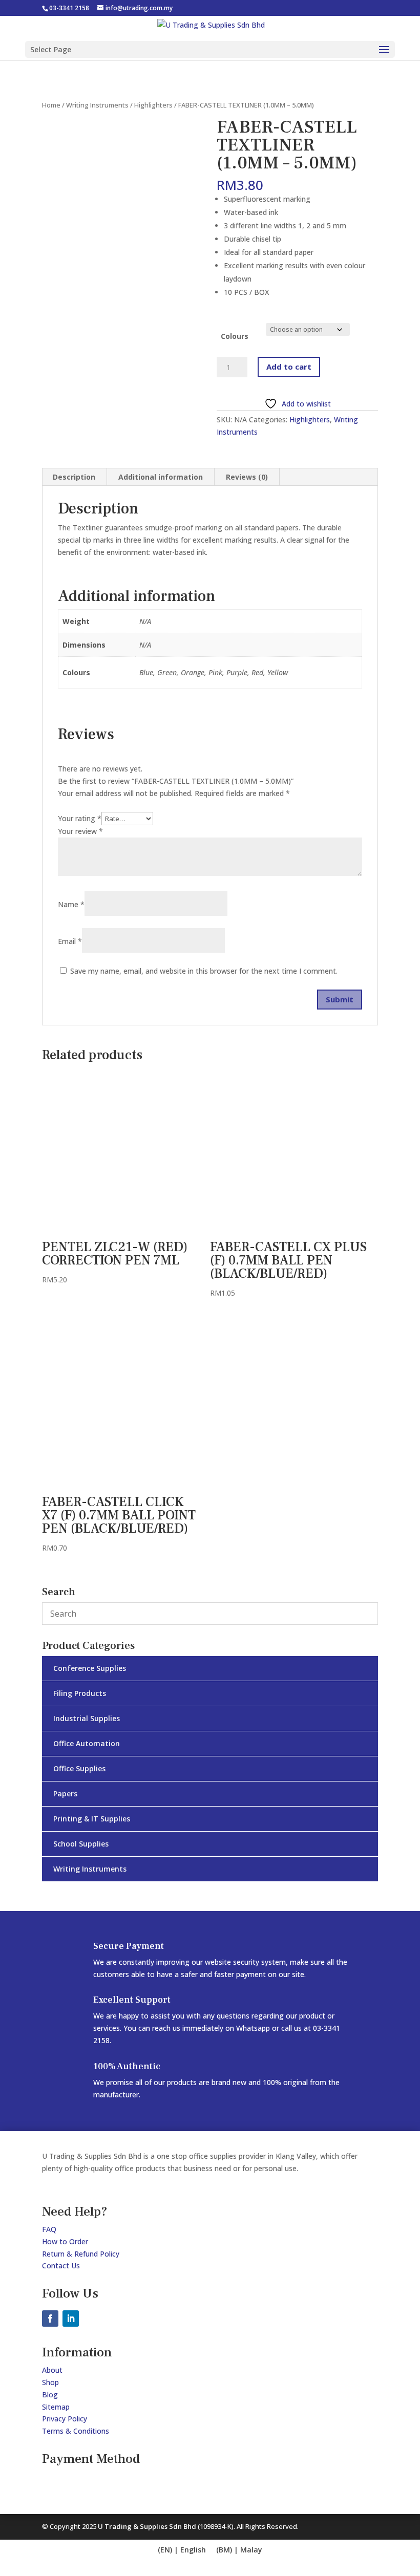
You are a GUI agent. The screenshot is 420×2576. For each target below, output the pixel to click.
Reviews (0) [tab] (247, 477)
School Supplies (81, 1844)
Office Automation (87, 1743)
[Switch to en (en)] (182, 2550)
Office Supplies (79, 1768)
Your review (80, 831)
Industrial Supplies (87, 1718)
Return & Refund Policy (81, 2254)
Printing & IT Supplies (92, 1819)
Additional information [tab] (161, 477)
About (52, 2370)
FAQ (49, 2229)
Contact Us (61, 2266)
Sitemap (56, 2407)
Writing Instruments (97, 105)
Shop (50, 2382)
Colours (235, 336)
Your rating (80, 818)
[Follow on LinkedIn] (71, 2319)
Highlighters (153, 105)
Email (70, 941)
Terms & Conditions (76, 2431)
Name (71, 904)
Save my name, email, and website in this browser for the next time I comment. (204, 971)
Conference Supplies (90, 1668)
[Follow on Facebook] (50, 2319)
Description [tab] (74, 477)
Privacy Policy (65, 2419)
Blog (50, 2395)
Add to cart (289, 367)
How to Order (65, 2241)
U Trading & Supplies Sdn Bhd (148, 2526)
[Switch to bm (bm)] (239, 2550)
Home (51, 105)
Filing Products (80, 1693)
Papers (65, 1794)
